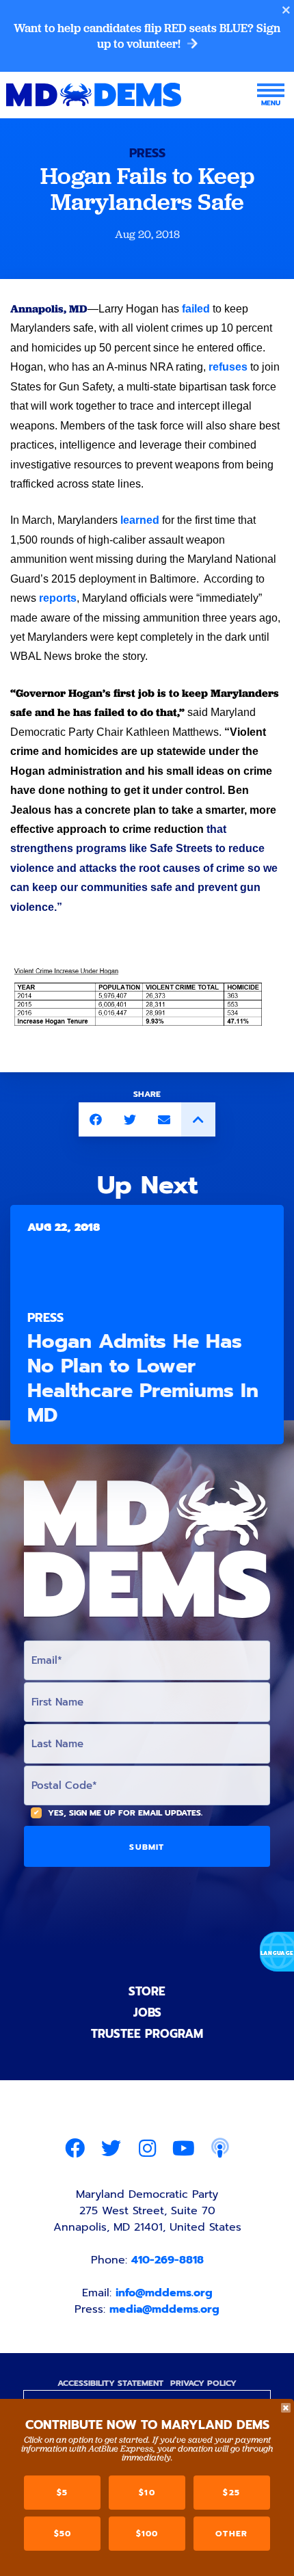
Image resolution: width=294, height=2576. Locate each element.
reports (58, 598)
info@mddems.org (164, 2293)
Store (147, 1991)
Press (147, 153)
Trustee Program (147, 2034)
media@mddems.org (164, 2309)
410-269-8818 (168, 2260)
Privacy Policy (203, 2383)
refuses (228, 367)
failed (196, 309)
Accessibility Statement (110, 2383)
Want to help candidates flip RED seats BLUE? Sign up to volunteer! (147, 36)
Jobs (147, 2013)
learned (140, 520)
